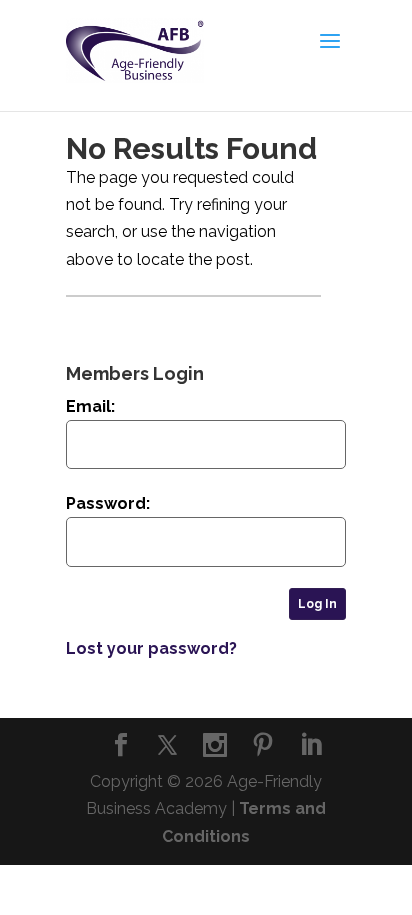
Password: (108, 503)
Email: (90, 406)
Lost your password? (151, 648)
